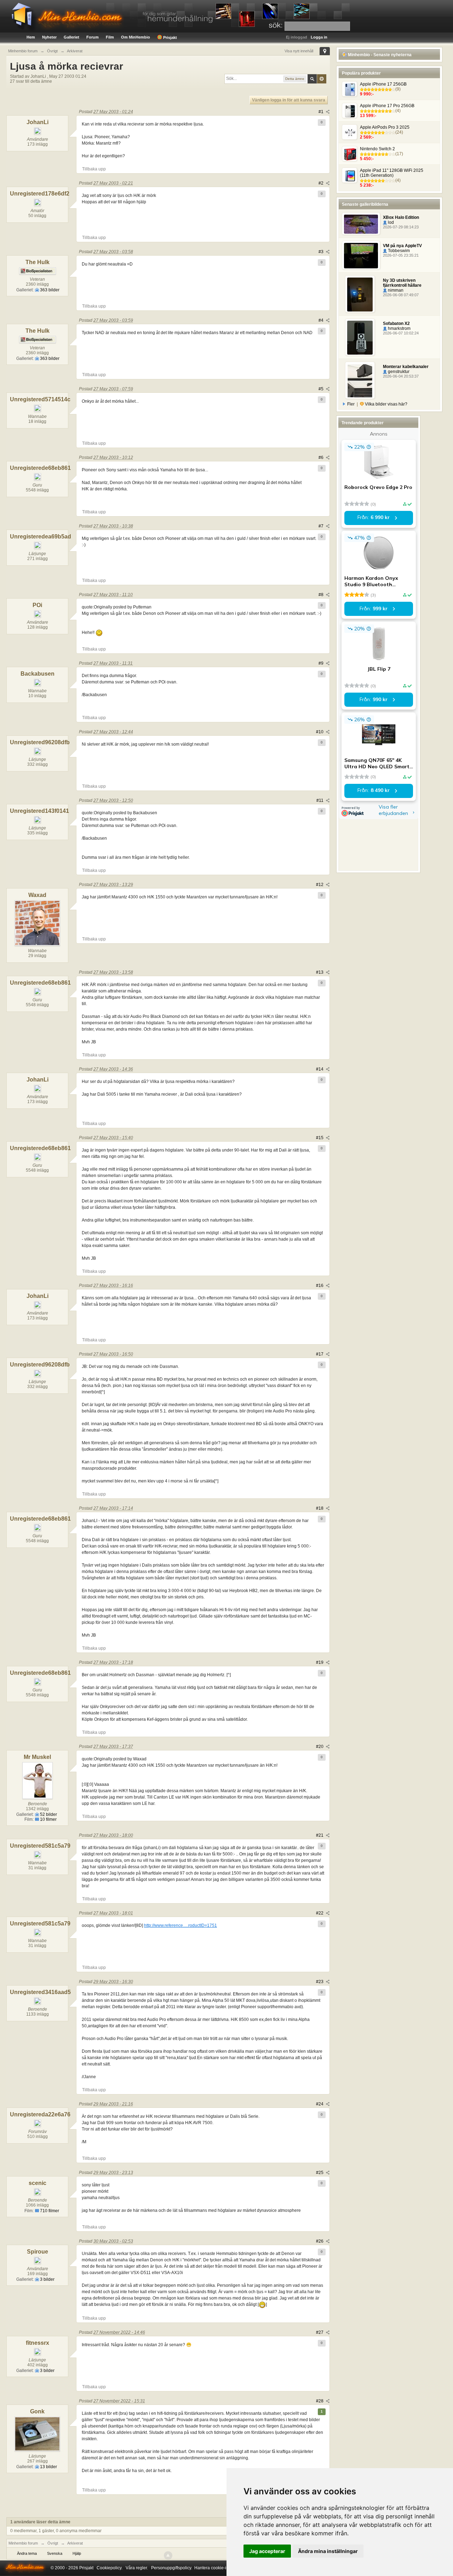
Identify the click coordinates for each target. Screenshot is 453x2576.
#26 (320, 2241)
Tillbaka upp (94, 169)
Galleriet (71, 37)
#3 (322, 252)
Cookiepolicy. (110, 2568)
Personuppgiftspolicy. (172, 2568)
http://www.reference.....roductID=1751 (180, 1925)
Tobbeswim (398, 251)
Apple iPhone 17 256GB (383, 84)
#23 (320, 1982)
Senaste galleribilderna (365, 204)
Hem (31, 37)
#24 (320, 2104)
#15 (320, 1138)
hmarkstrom (399, 328)
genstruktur (398, 372)
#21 (320, 1835)
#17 (320, 1354)
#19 (320, 1662)
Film (110, 37)
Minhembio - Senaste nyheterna (379, 55)
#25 (320, 2173)
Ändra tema (27, 2553)
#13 (320, 972)
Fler (351, 404)
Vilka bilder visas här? (386, 404)
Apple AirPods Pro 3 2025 (385, 127)
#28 (320, 2401)
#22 (320, 1913)
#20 (320, 1747)
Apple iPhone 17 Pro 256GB (387, 106)
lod (390, 222)
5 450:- (367, 159)
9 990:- (367, 94)
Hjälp (77, 2553)
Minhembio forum (23, 2543)
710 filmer (49, 2211)
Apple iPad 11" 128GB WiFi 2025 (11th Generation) (392, 173)
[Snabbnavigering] (325, 51)
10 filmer (48, 1819)
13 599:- (368, 116)
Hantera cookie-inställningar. (222, 2568)
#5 (322, 389)
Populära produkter (361, 73)
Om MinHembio (136, 37)
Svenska (55, 2553)
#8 (322, 595)
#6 (322, 457)
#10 (320, 732)
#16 (320, 1286)
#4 (322, 320)
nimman (395, 290)
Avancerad (322, 79)
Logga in (319, 37)
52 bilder (48, 1814)
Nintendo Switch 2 (377, 149)
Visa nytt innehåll (299, 51)
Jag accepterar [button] (267, 2551)
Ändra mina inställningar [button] (328, 2551)
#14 (320, 1069)
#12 (320, 885)
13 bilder (48, 2467)
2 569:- (367, 137)
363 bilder (49, 290)
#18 (320, 1508)
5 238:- (367, 185)
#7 (322, 526)
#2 (322, 183)
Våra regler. (137, 2568)
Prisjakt (170, 37)
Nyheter (49, 37)
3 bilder (47, 2279)
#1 (322, 112)
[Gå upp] (168, 2555)
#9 (322, 663)
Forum (93, 37)
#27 (320, 2332)
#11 (320, 800)
